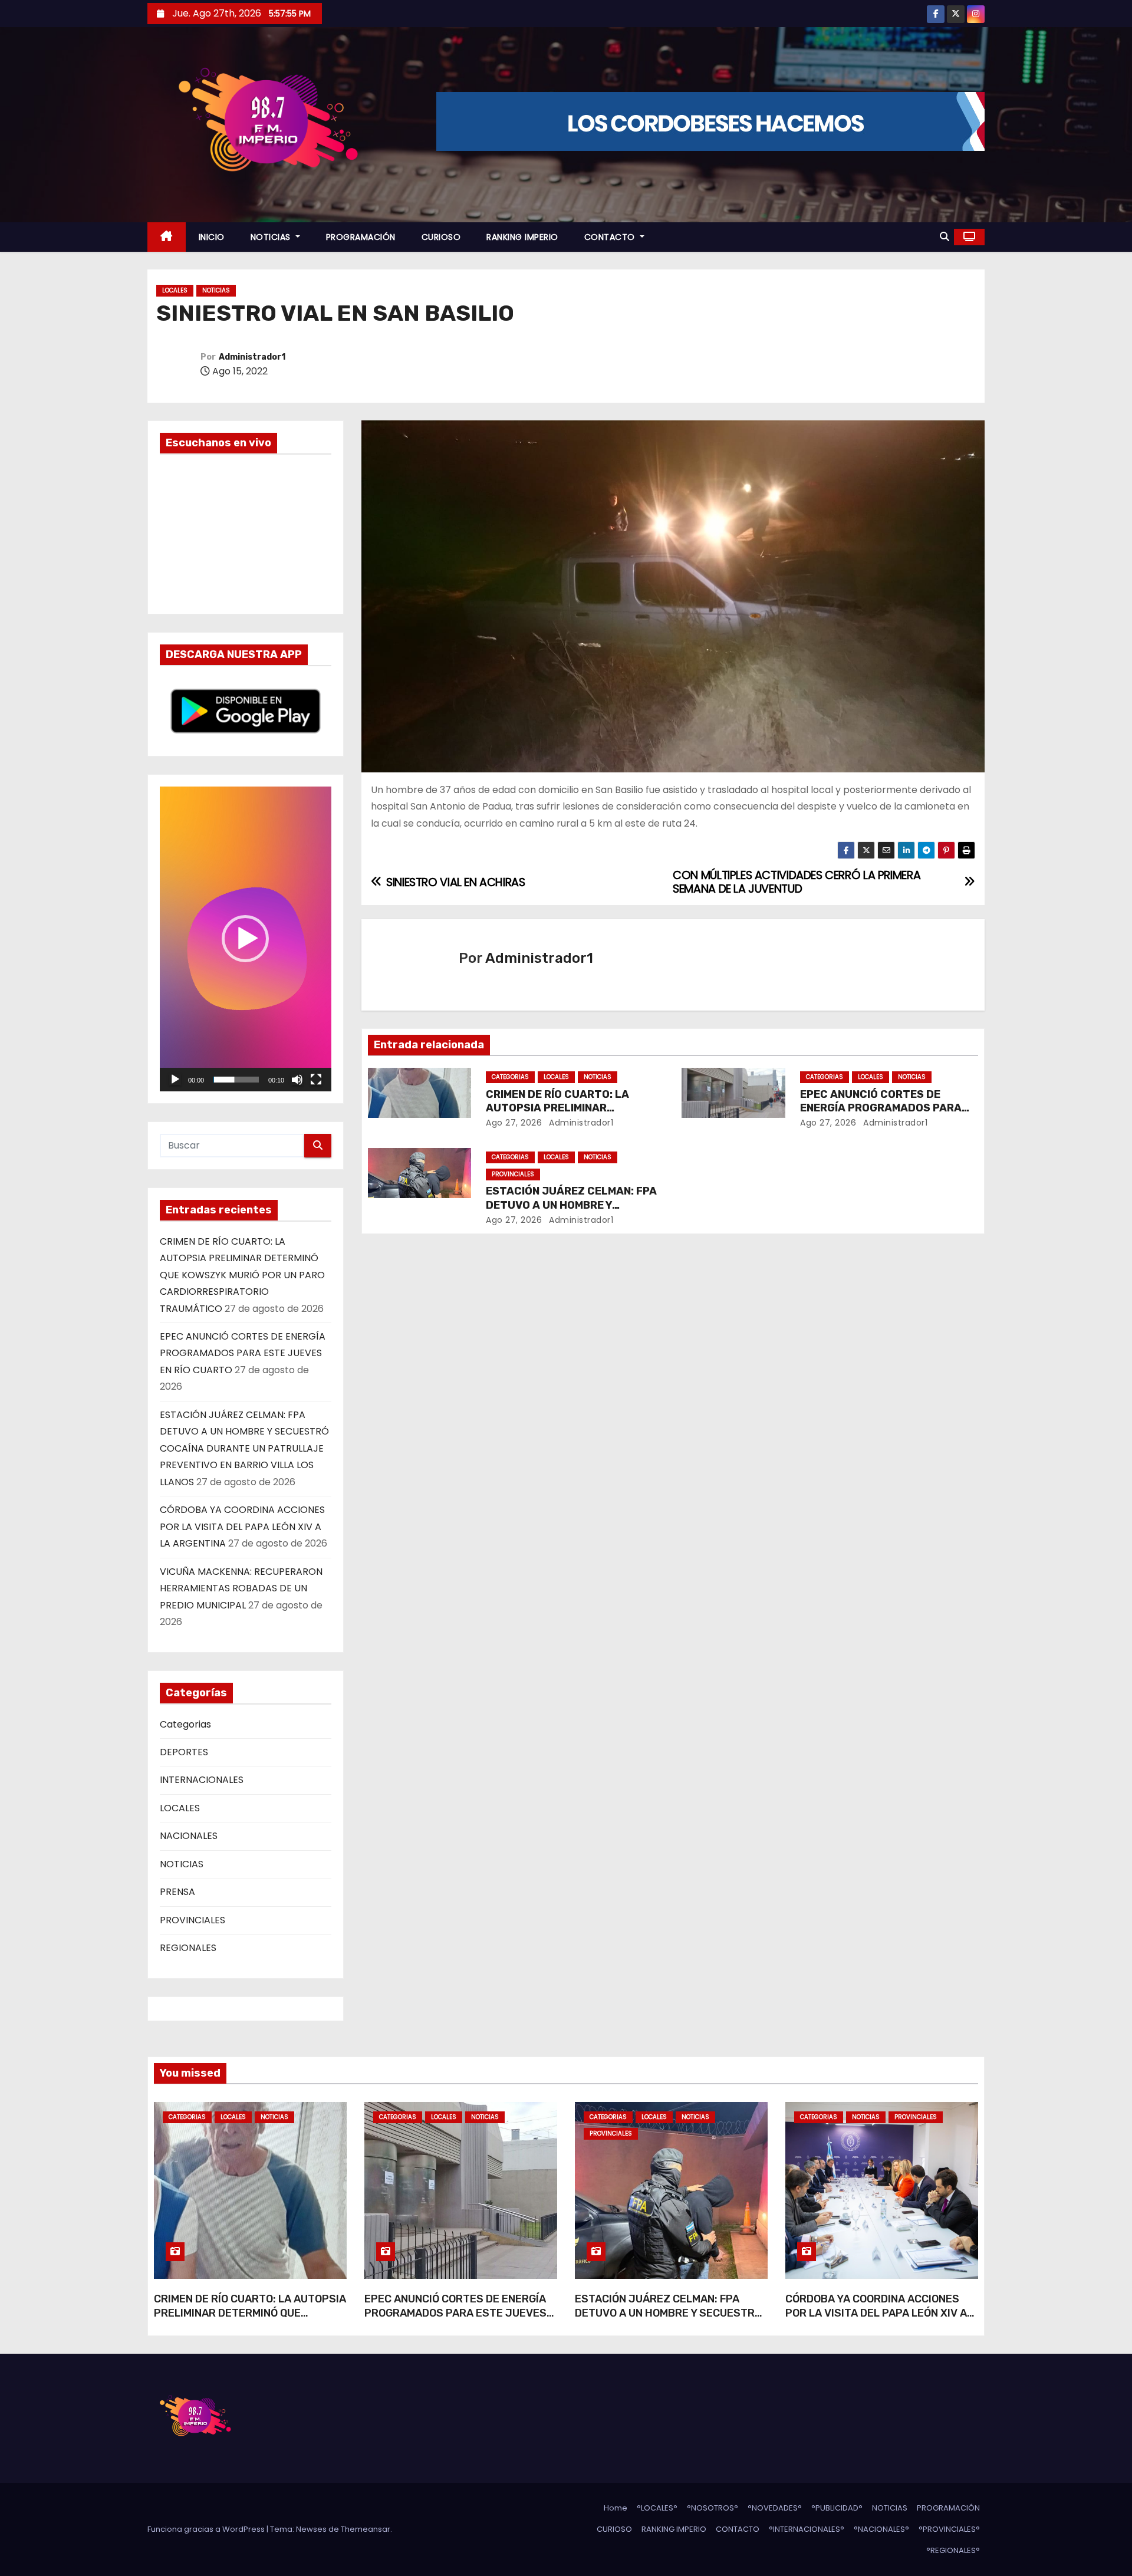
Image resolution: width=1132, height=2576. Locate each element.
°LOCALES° (657, 2508)
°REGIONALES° (953, 2550)
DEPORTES (184, 1752)
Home (616, 2508)
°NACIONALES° (881, 2529)
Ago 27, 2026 (514, 1123)
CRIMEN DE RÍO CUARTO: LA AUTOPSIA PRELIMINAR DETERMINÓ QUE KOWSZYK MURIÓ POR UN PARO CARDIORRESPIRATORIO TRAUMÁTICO (242, 1275)
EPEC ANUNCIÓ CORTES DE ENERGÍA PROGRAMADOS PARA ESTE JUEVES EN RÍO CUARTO (243, 1353)
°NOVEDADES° (775, 2508)
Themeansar (366, 2529)
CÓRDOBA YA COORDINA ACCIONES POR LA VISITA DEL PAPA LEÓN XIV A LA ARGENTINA (242, 1526)
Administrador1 (252, 357)
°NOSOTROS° (713, 2508)
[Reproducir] (175, 1080)
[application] (246, 939)
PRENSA (177, 1892)
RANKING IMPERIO (522, 237)
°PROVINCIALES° (949, 2529)
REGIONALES (188, 1948)
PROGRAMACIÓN (361, 237)
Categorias (185, 1724)
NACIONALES (189, 1836)
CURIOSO (441, 237)
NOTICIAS (272, 237)
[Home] (167, 237)
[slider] (236, 1080)
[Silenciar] (297, 1080)
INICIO (212, 237)
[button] (945, 237)
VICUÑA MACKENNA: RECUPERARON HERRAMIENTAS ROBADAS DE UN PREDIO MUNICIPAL (241, 1588)
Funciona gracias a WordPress (207, 2529)
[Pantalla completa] (316, 1080)
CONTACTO (611, 237)
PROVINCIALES (192, 1920)
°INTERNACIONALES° (807, 2529)
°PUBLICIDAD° (837, 2508)
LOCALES (175, 290)
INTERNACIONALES (202, 1780)
